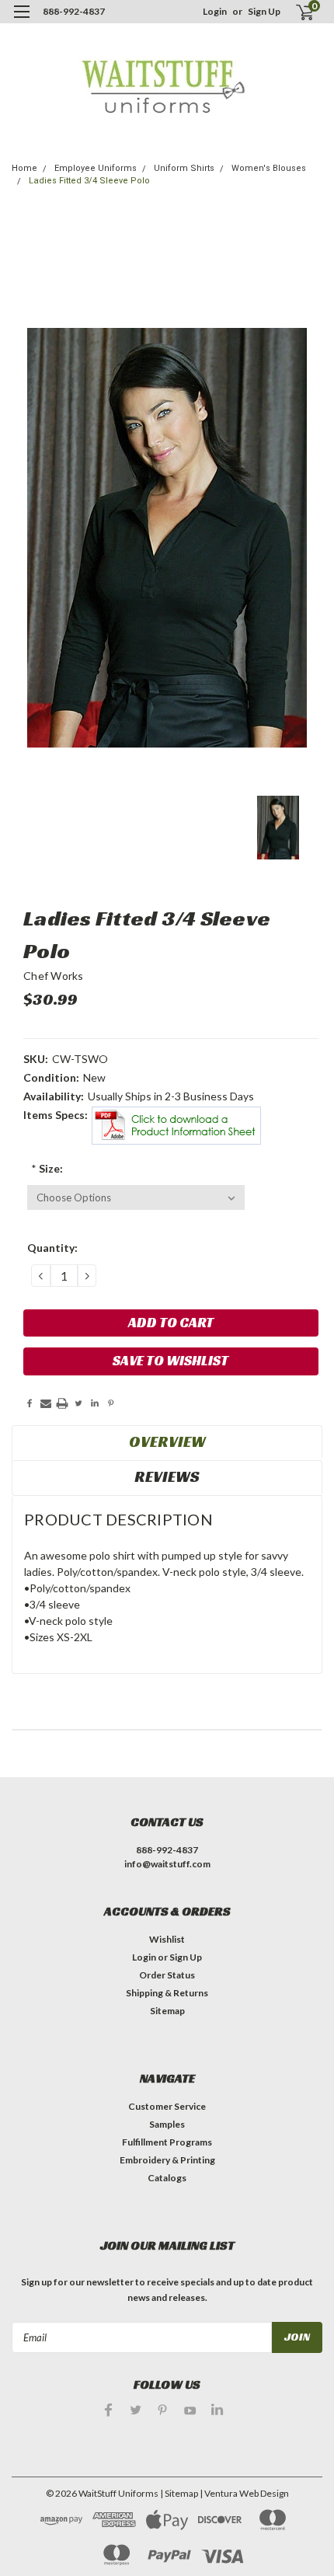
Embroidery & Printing (167, 2160)
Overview (167, 1441)
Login (215, 11)
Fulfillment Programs (167, 2142)
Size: (47, 1168)
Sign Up (264, 11)
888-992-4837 (74, 11)
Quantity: (52, 1248)
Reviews (167, 1476)
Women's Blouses (269, 168)
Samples (167, 2124)
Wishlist (167, 1939)
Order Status (167, 1975)
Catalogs (167, 2178)
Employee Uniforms (96, 168)
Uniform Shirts (184, 168)
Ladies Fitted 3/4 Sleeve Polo (89, 181)
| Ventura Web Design (244, 2493)
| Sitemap (179, 2493)
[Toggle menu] (21, 21)
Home (24, 168)
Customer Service (167, 2106)
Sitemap (167, 2011)
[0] (296, 12)
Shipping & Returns (167, 1993)
